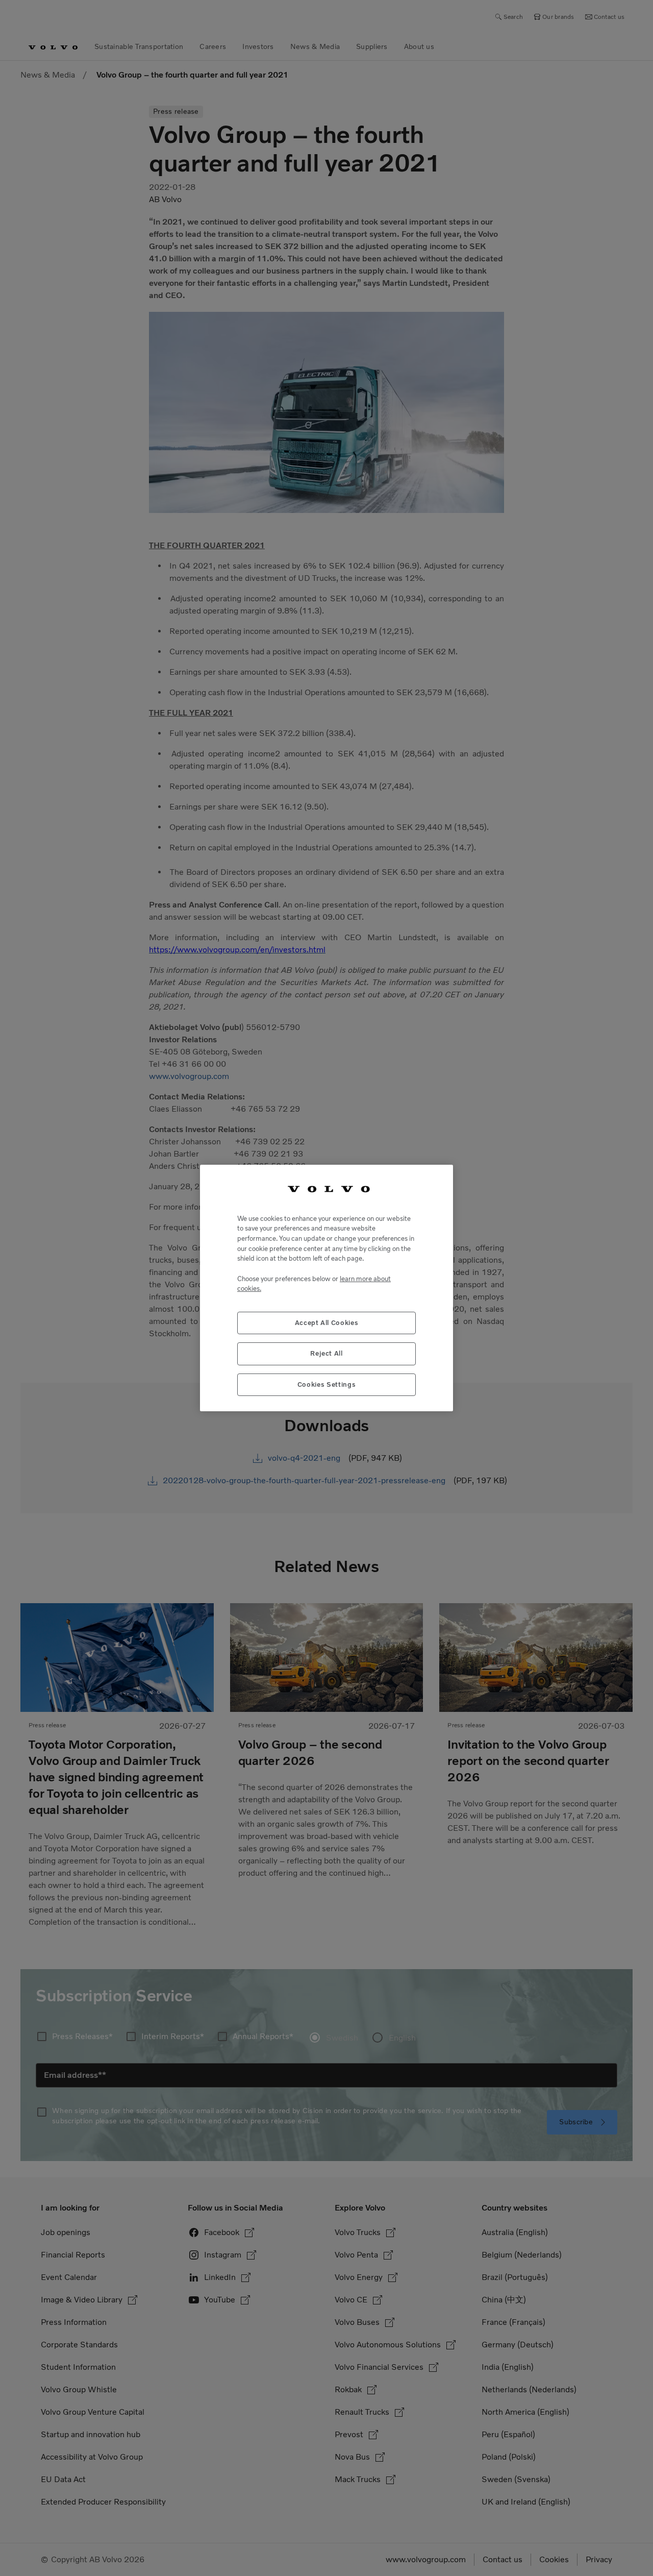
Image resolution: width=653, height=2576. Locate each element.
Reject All (326, 1353)
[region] (326, 1288)
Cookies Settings (327, 1384)
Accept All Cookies (327, 1323)
